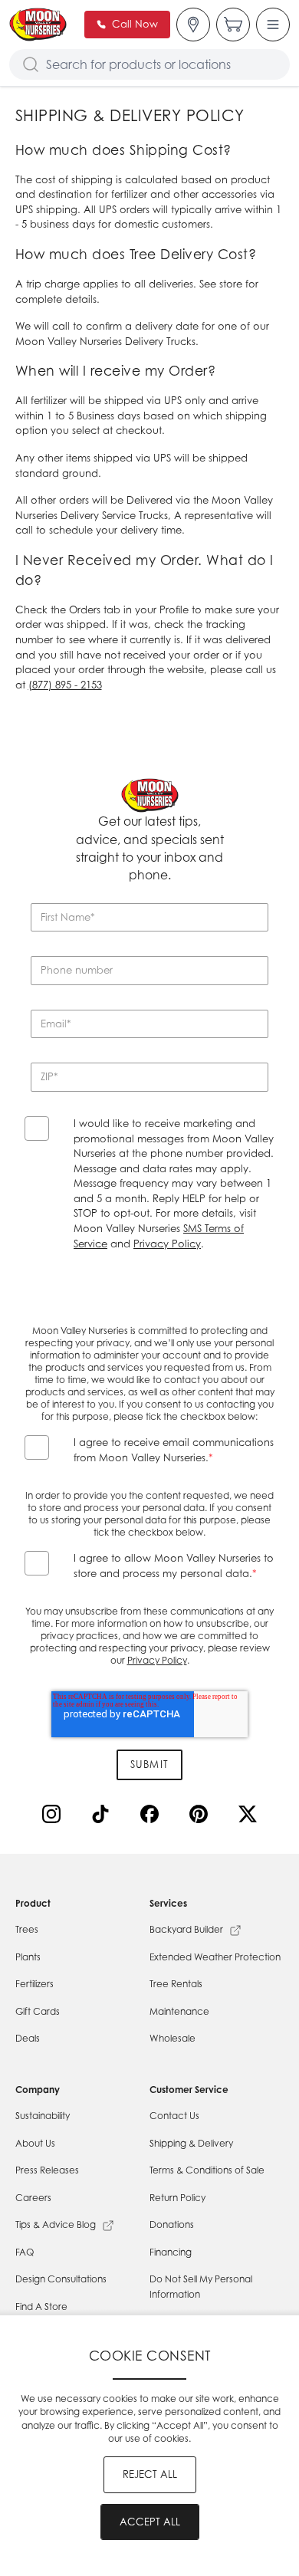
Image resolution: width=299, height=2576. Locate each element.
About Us (35, 2143)
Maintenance (179, 2011)
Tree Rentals (176, 1984)
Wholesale (172, 2038)
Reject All (150, 2474)
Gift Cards (38, 2011)
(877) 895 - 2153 (65, 685)
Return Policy (177, 2198)
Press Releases (47, 2170)
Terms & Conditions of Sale (207, 2170)
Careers (33, 2198)
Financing (171, 2252)
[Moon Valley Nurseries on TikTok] (103, 1817)
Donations (172, 2224)
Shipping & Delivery (191, 2143)
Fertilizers (34, 1984)
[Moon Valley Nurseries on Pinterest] (202, 1817)
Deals (28, 2038)
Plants (28, 1957)
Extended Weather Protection (215, 1957)
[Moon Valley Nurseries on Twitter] (251, 1817)
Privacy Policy (167, 1244)
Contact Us (174, 2116)
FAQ (25, 2252)
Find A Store (41, 2307)
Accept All (150, 2522)
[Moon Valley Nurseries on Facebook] (153, 1817)
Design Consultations (61, 2279)
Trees (27, 1929)
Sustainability (43, 2116)
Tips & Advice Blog (56, 2224)
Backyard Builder (186, 1929)
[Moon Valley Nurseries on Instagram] (54, 1817)
